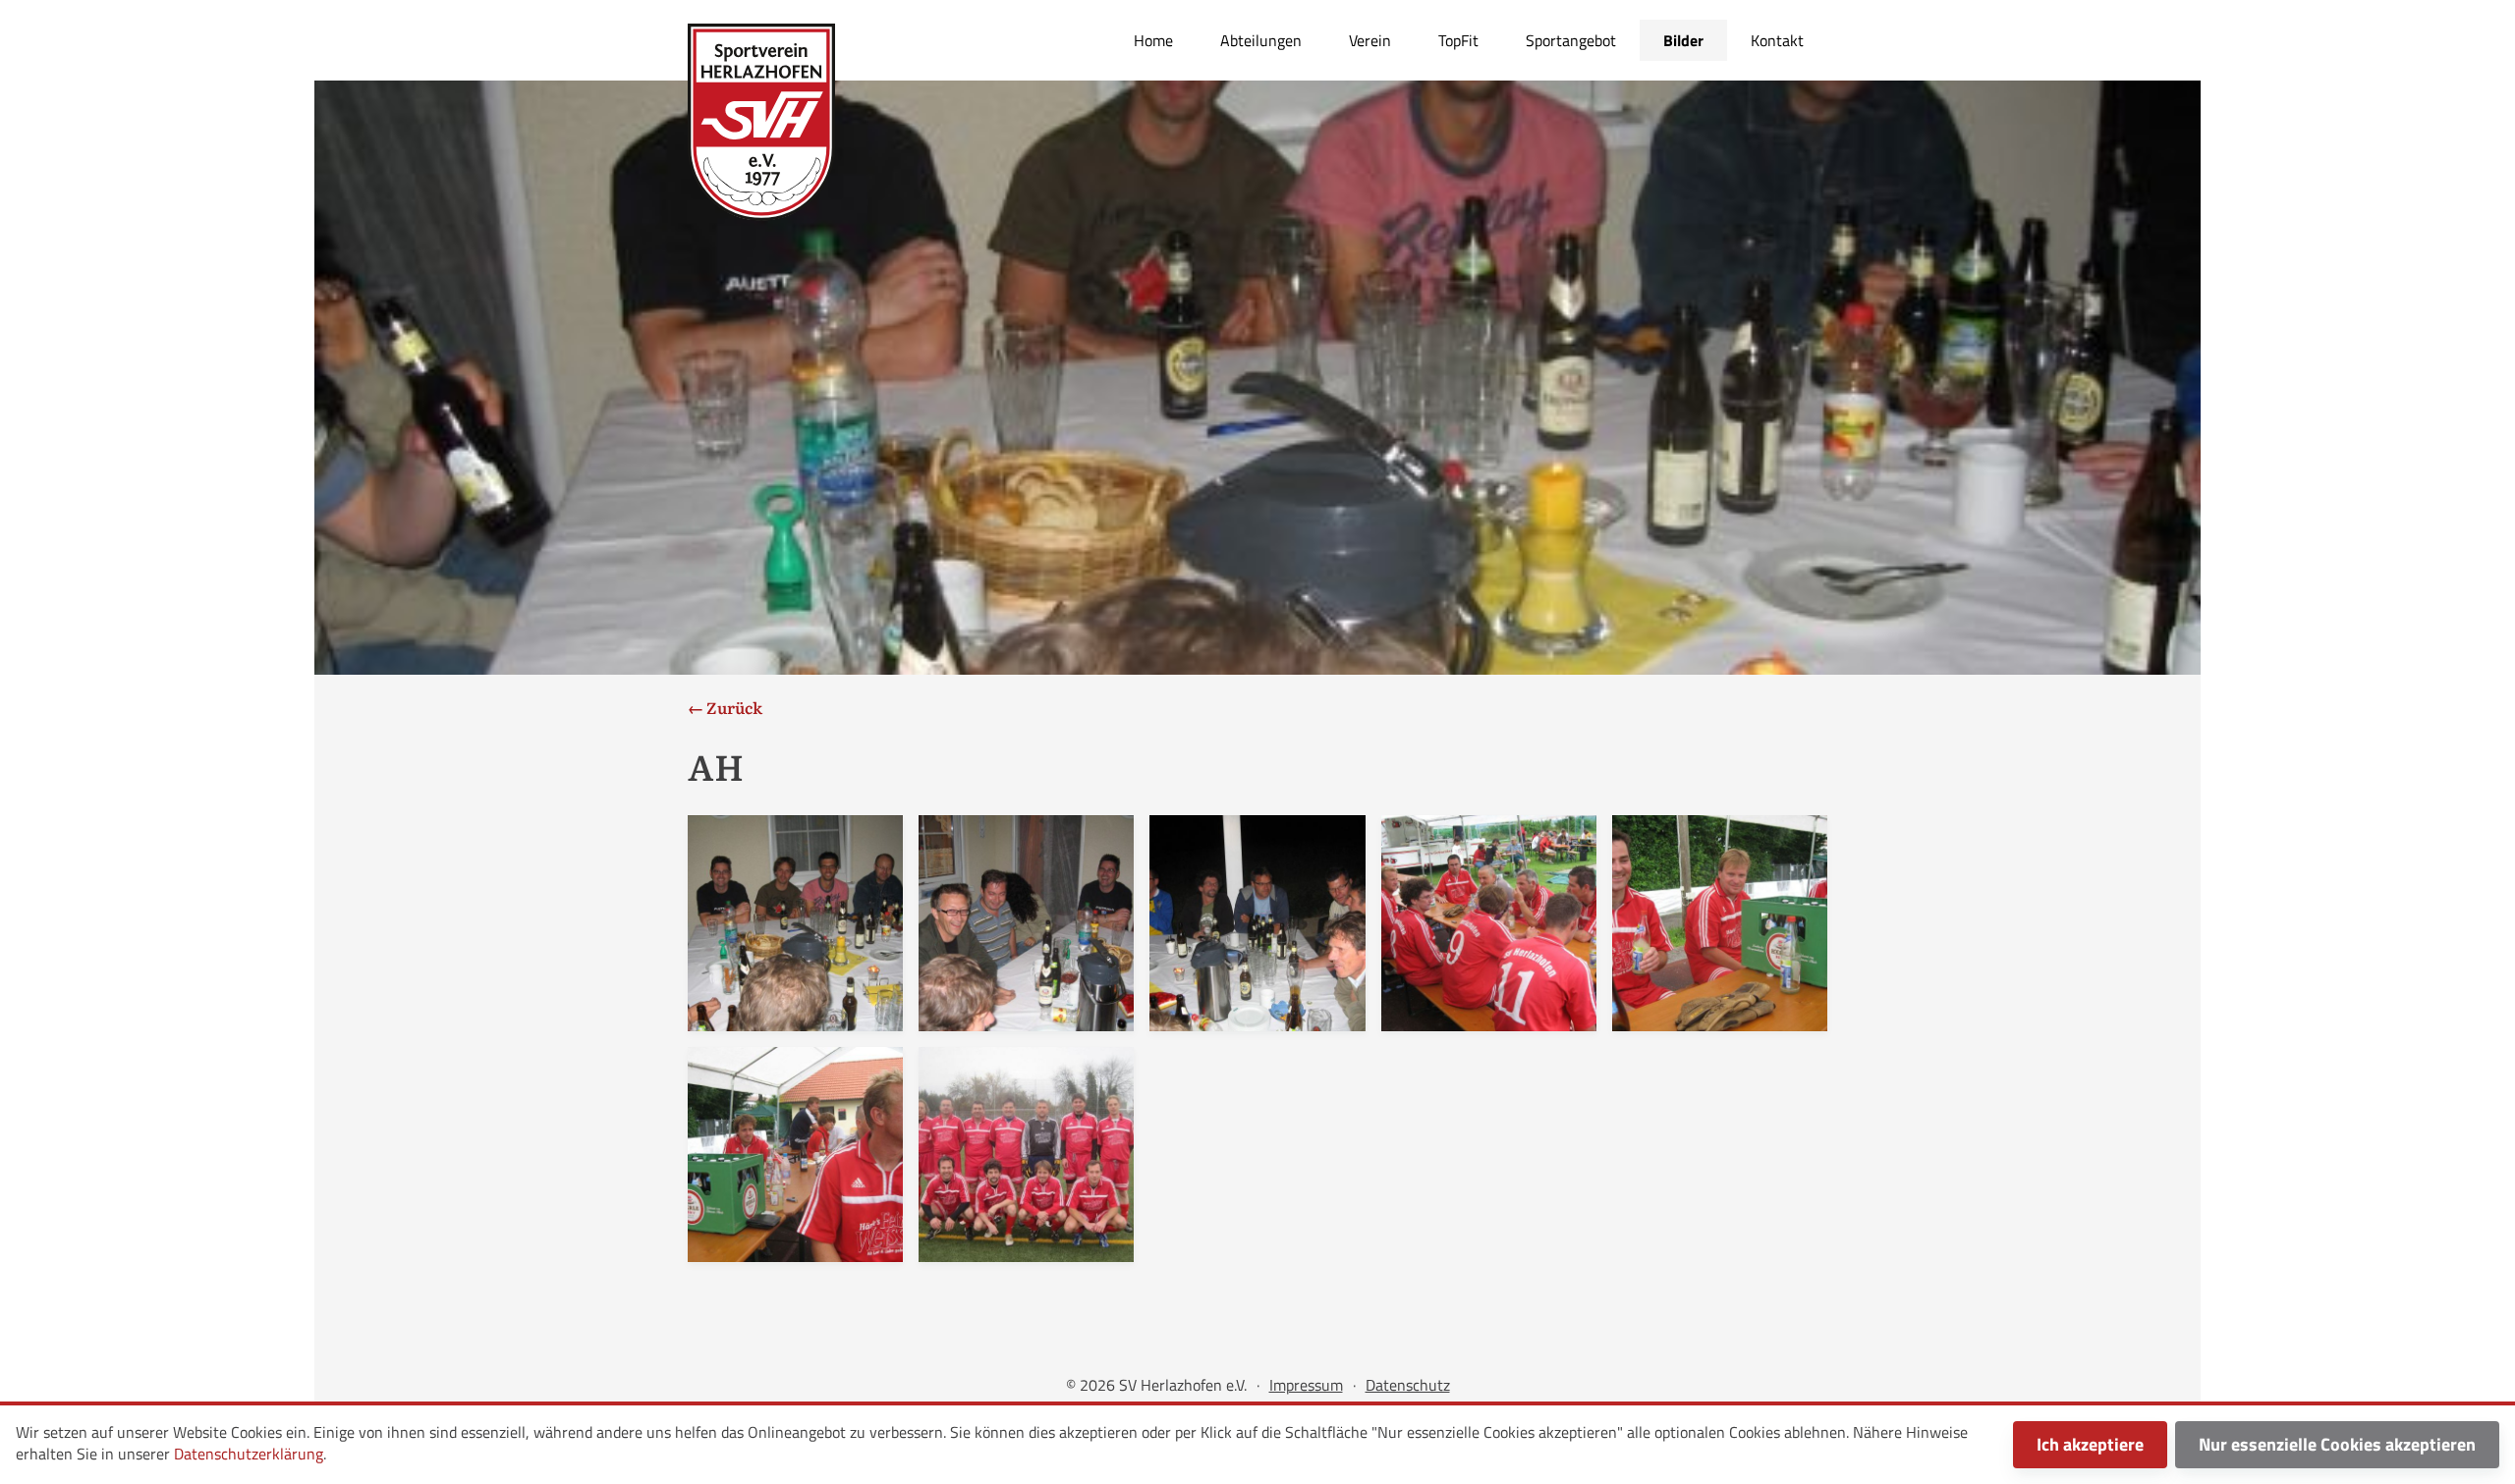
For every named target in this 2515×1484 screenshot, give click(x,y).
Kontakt (1777, 40)
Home (1153, 40)
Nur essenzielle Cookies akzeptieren (2337, 1444)
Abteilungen (1261, 40)
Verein (1370, 40)
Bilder (1683, 40)
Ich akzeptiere (2090, 1444)
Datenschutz (1408, 1385)
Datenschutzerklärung (249, 1454)
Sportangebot (1571, 40)
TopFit (1458, 40)
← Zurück (725, 707)
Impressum (1306, 1385)
